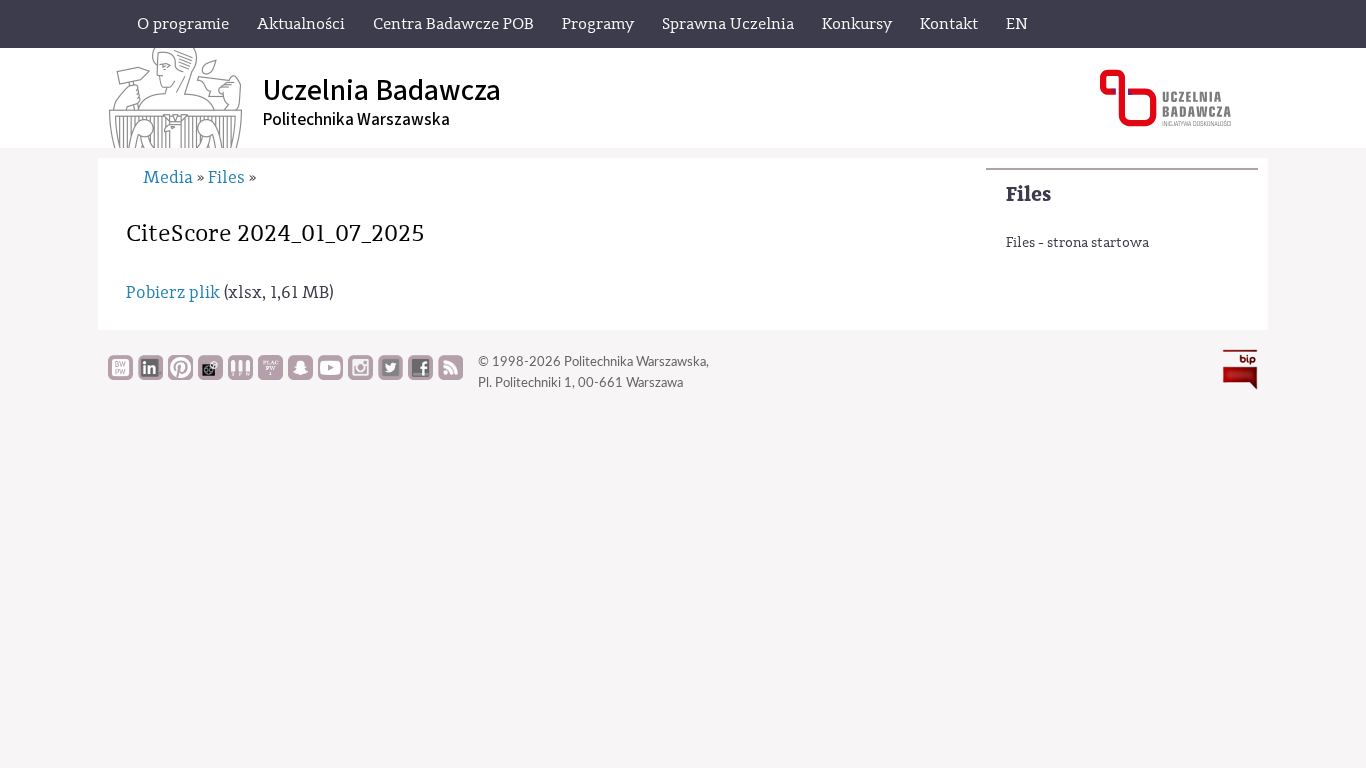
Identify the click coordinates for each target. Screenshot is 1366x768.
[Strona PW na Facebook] (420, 375)
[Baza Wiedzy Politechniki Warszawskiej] (120, 375)
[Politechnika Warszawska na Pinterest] (180, 375)
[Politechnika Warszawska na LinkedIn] (150, 375)
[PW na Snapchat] (300, 375)
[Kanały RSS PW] (450, 375)
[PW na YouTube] (330, 375)
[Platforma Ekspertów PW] (210, 375)
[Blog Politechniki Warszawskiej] (270, 375)
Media (168, 177)
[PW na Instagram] (360, 375)
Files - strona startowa (1077, 243)
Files (1028, 194)
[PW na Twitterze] (390, 375)
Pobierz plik (173, 292)
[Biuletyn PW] (240, 375)
